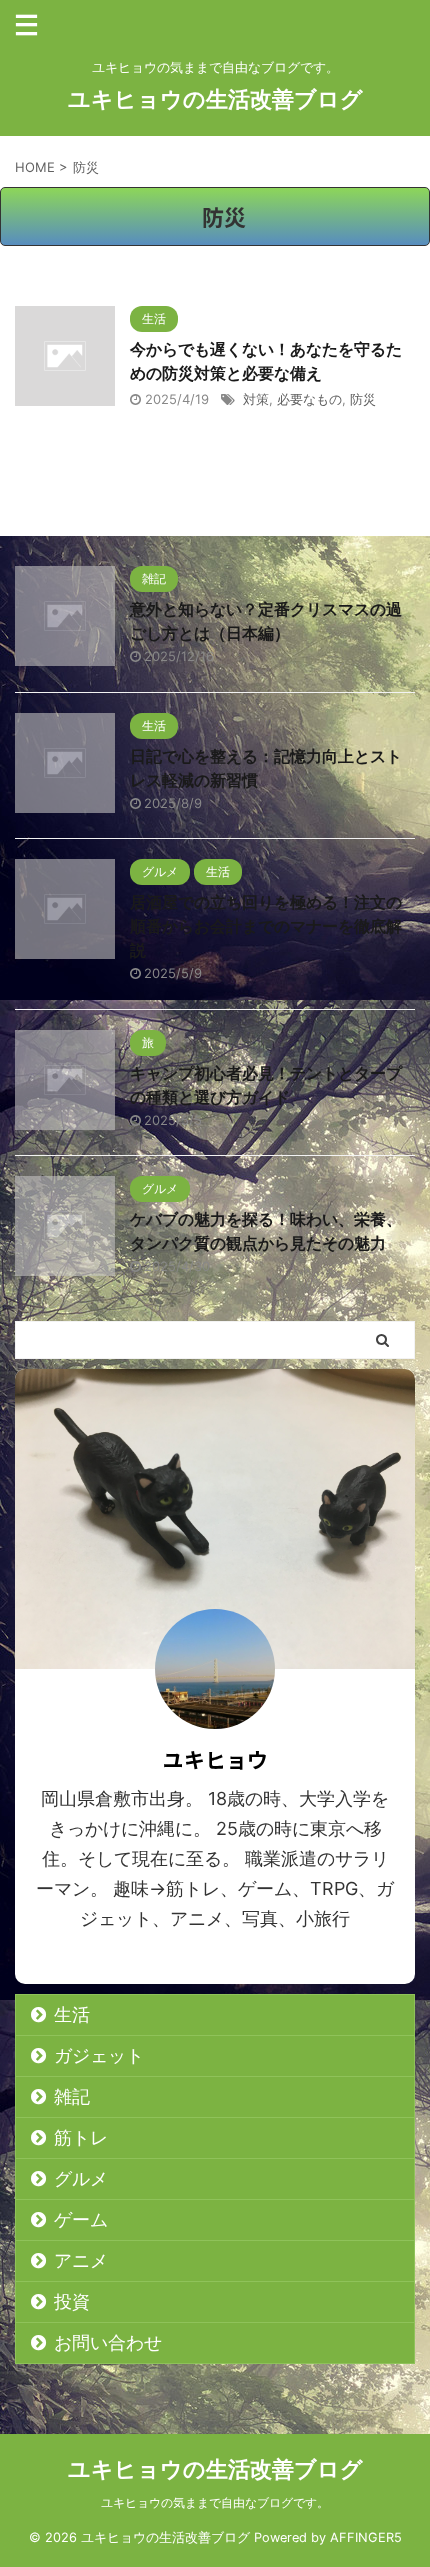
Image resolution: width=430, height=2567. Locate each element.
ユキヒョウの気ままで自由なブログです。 (215, 2502)
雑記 (72, 2096)
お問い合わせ (108, 2342)
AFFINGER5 (366, 2537)
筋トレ (81, 2137)
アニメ (81, 2260)
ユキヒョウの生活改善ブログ (215, 99)
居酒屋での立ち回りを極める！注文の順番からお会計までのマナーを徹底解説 (266, 926)
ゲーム (81, 2219)
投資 (72, 2301)
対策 (256, 399)
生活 (72, 2014)
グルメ (81, 2178)
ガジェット (99, 2055)
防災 (363, 399)
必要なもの (309, 399)
